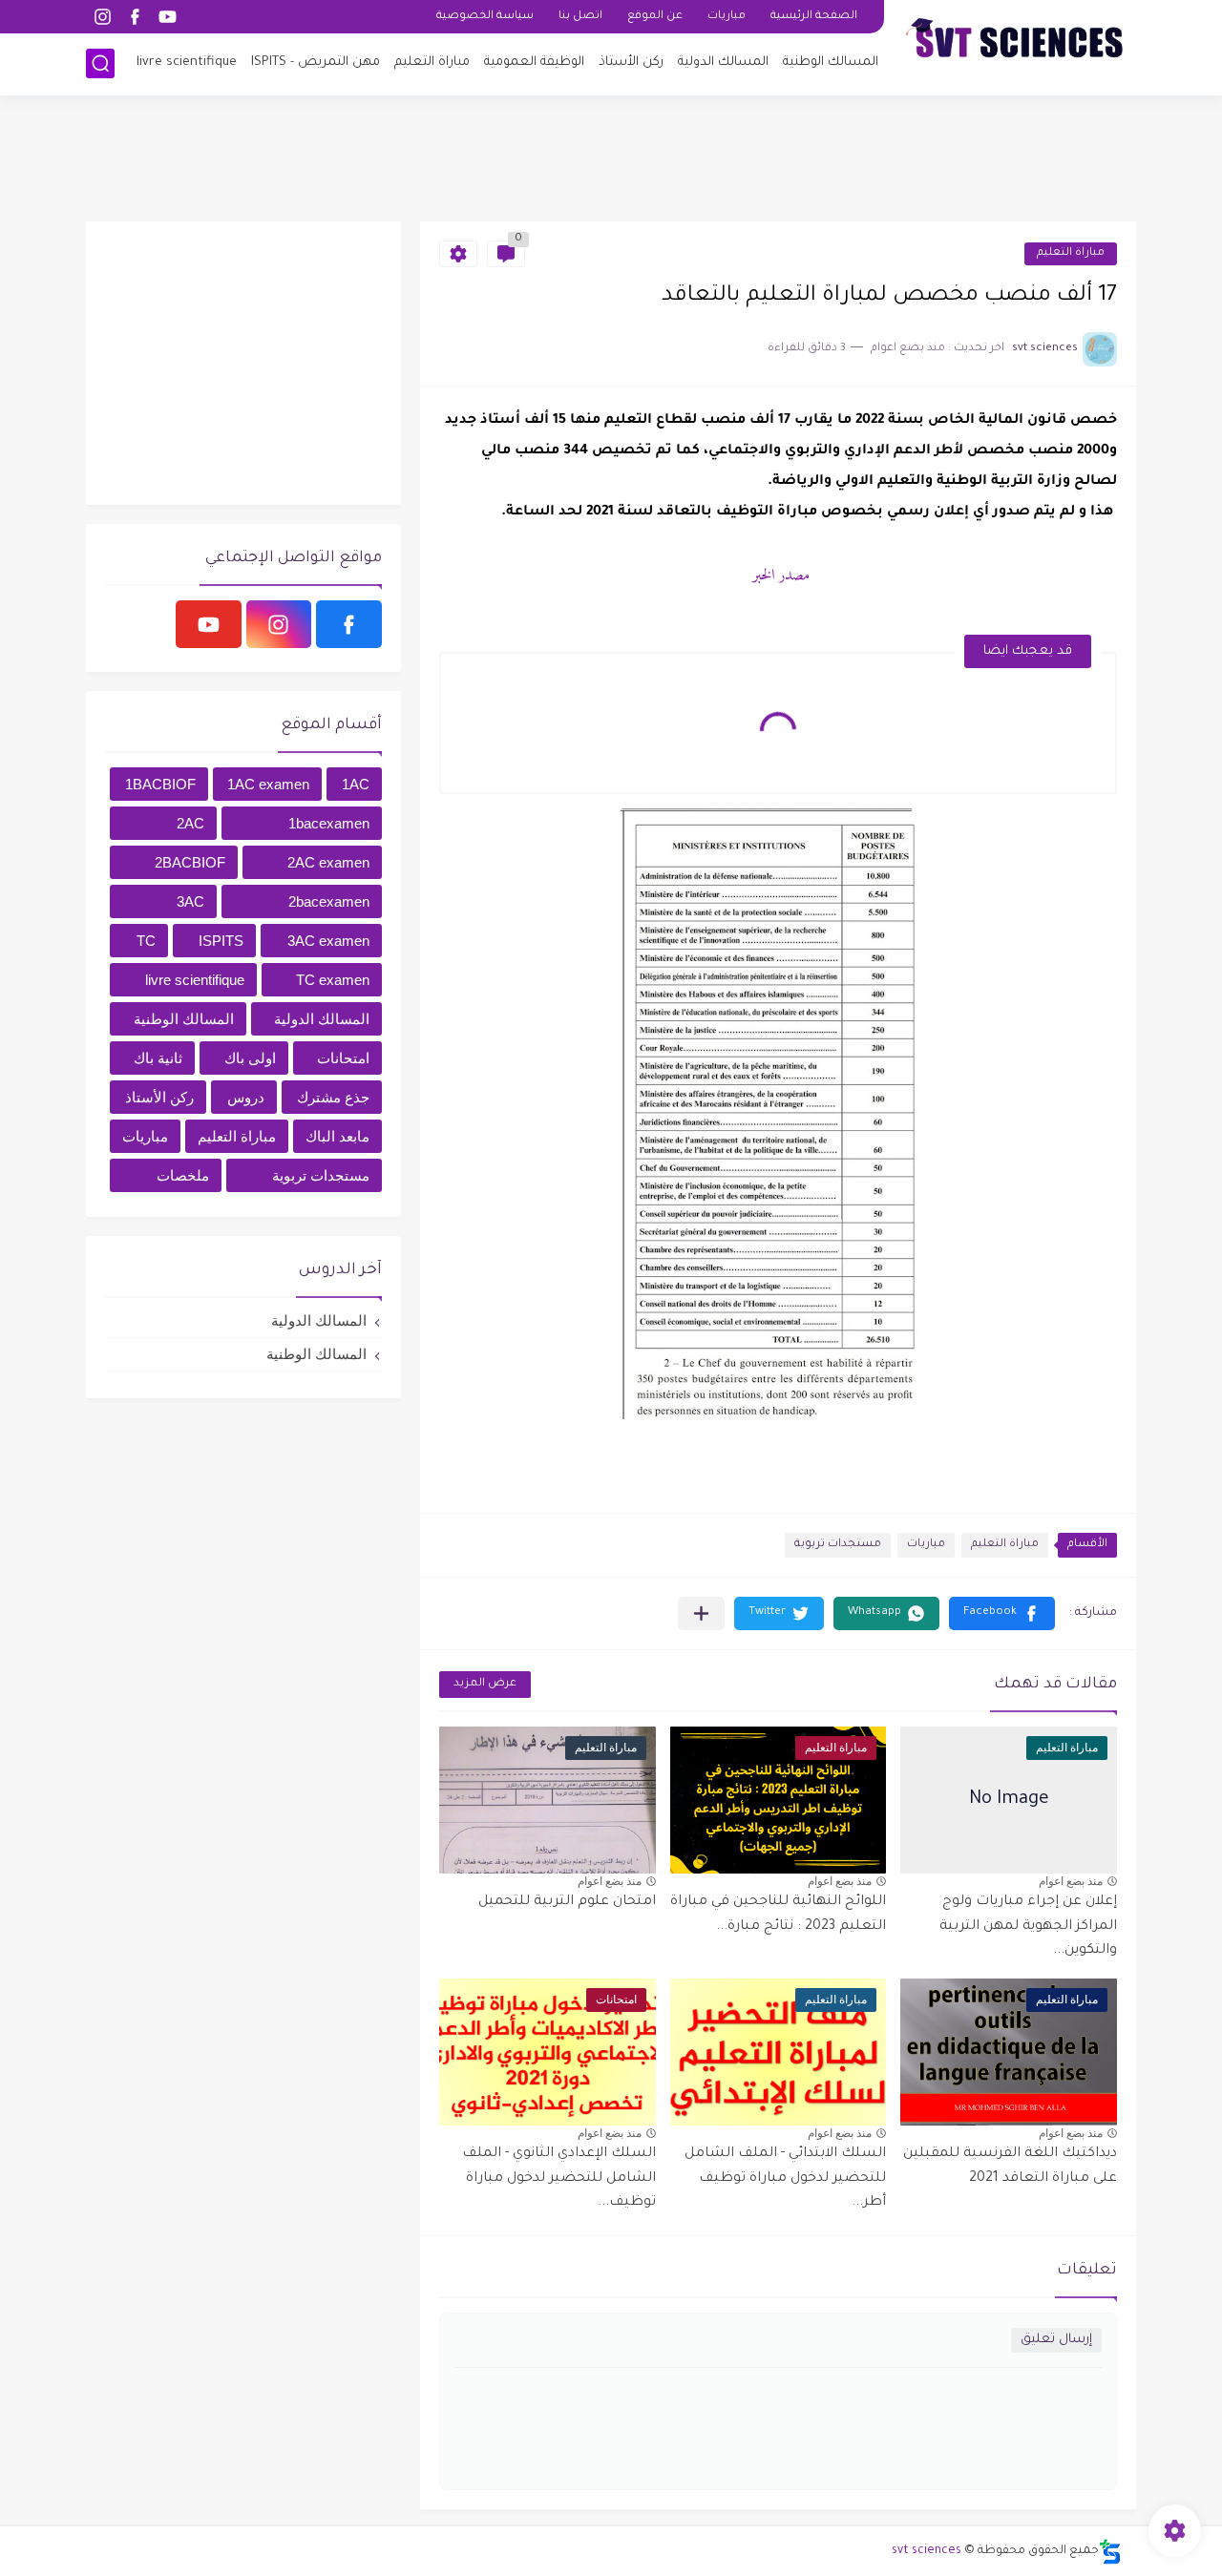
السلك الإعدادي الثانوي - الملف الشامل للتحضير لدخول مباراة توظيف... (559, 2178)
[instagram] (102, 17)
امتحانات (343, 1058)
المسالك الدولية (723, 63)
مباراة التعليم (432, 63)
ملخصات (183, 1175)
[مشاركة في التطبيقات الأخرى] (701, 1613)
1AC (356, 784)
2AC (190, 823)
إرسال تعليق (1056, 2340)
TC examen (333, 980)
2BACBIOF (190, 862)
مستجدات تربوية (838, 1545)
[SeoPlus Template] (1110, 2552)
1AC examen (268, 784)
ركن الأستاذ (631, 63)
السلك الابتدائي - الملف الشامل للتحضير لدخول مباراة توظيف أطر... (785, 2178)
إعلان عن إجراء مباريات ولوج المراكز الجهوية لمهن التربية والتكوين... (1028, 1927)
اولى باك (250, 1058)
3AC (190, 901)
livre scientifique (187, 63)
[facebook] (135, 17)
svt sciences (927, 2551)
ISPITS (221, 941)
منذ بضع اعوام (1071, 1881)
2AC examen (328, 862)
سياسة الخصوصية (485, 17)
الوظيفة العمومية (534, 63)
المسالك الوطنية (831, 63)
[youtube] (167, 17)
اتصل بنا (580, 17)
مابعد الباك (337, 1136)
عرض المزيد (485, 1684)
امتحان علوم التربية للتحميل (567, 1902)
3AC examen (328, 941)
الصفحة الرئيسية (814, 17)
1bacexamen (329, 823)
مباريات (727, 17)
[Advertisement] (611, 157)
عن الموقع (655, 17)
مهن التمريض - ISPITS (316, 63)
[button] (1002, 1613)
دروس (246, 1097)
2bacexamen (329, 901)
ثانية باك (158, 1058)
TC (146, 941)
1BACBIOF (160, 784)
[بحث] (100, 63)
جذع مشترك (333, 1097)
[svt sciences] (1017, 46)
